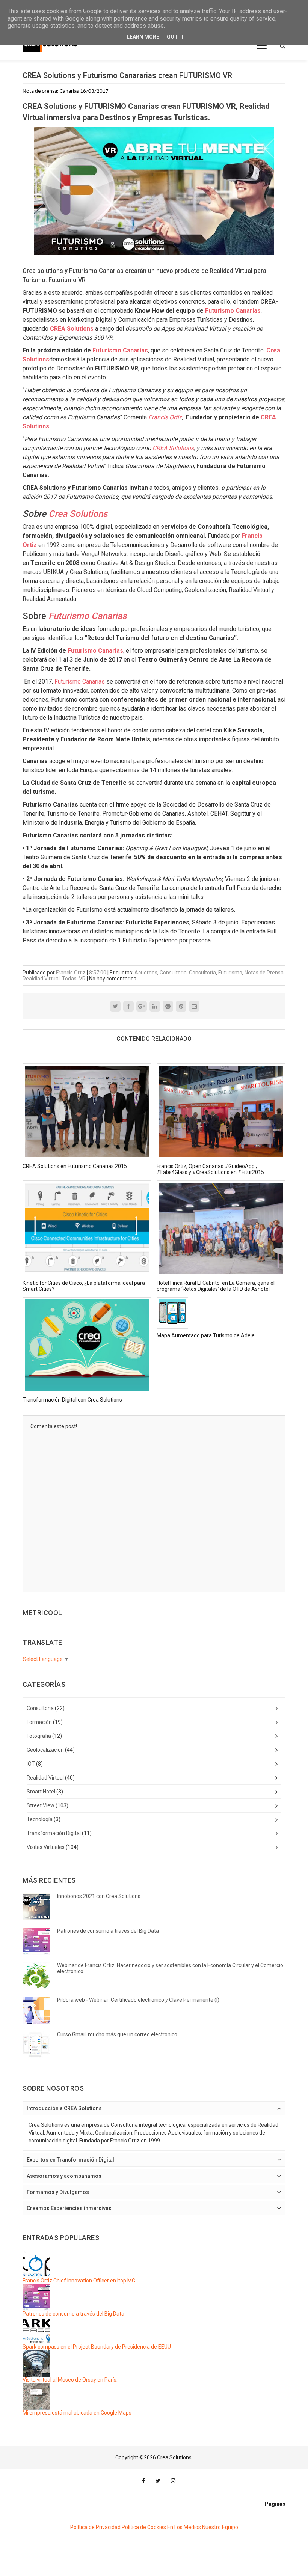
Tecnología (40, 1819)
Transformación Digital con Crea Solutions (72, 1400)
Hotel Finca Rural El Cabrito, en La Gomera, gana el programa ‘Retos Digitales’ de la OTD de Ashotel (216, 1286)
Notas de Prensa (264, 973)
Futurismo (230, 973)
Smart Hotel (41, 1792)
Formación (39, 1722)
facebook (143, 2481)
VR (82, 979)
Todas (69, 979)
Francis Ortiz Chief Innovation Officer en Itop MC (79, 2281)
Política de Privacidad (95, 2527)
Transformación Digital (54, 1833)
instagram (173, 2481)
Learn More (143, 37)
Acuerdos (146, 973)
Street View (41, 1805)
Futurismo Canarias (233, 311)
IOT (31, 1764)
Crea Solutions (78, 514)
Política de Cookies (144, 2527)
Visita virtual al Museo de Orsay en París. (70, 2380)
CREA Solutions (173, 448)
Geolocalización (45, 1750)
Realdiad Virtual (41, 979)
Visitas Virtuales (46, 1847)
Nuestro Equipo (220, 2527)
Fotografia (39, 1736)
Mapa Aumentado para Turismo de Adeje (206, 1335)
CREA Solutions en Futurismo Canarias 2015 (75, 1166)
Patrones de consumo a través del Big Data (73, 2314)
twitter (158, 2481)
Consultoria (173, 973)
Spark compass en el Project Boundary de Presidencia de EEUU (97, 2347)
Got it (176, 37)
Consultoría (202, 973)
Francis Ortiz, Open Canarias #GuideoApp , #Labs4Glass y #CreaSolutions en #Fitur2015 (210, 1169)
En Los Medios (184, 2527)
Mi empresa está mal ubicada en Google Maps (77, 2413)
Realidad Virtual (45, 1778)
